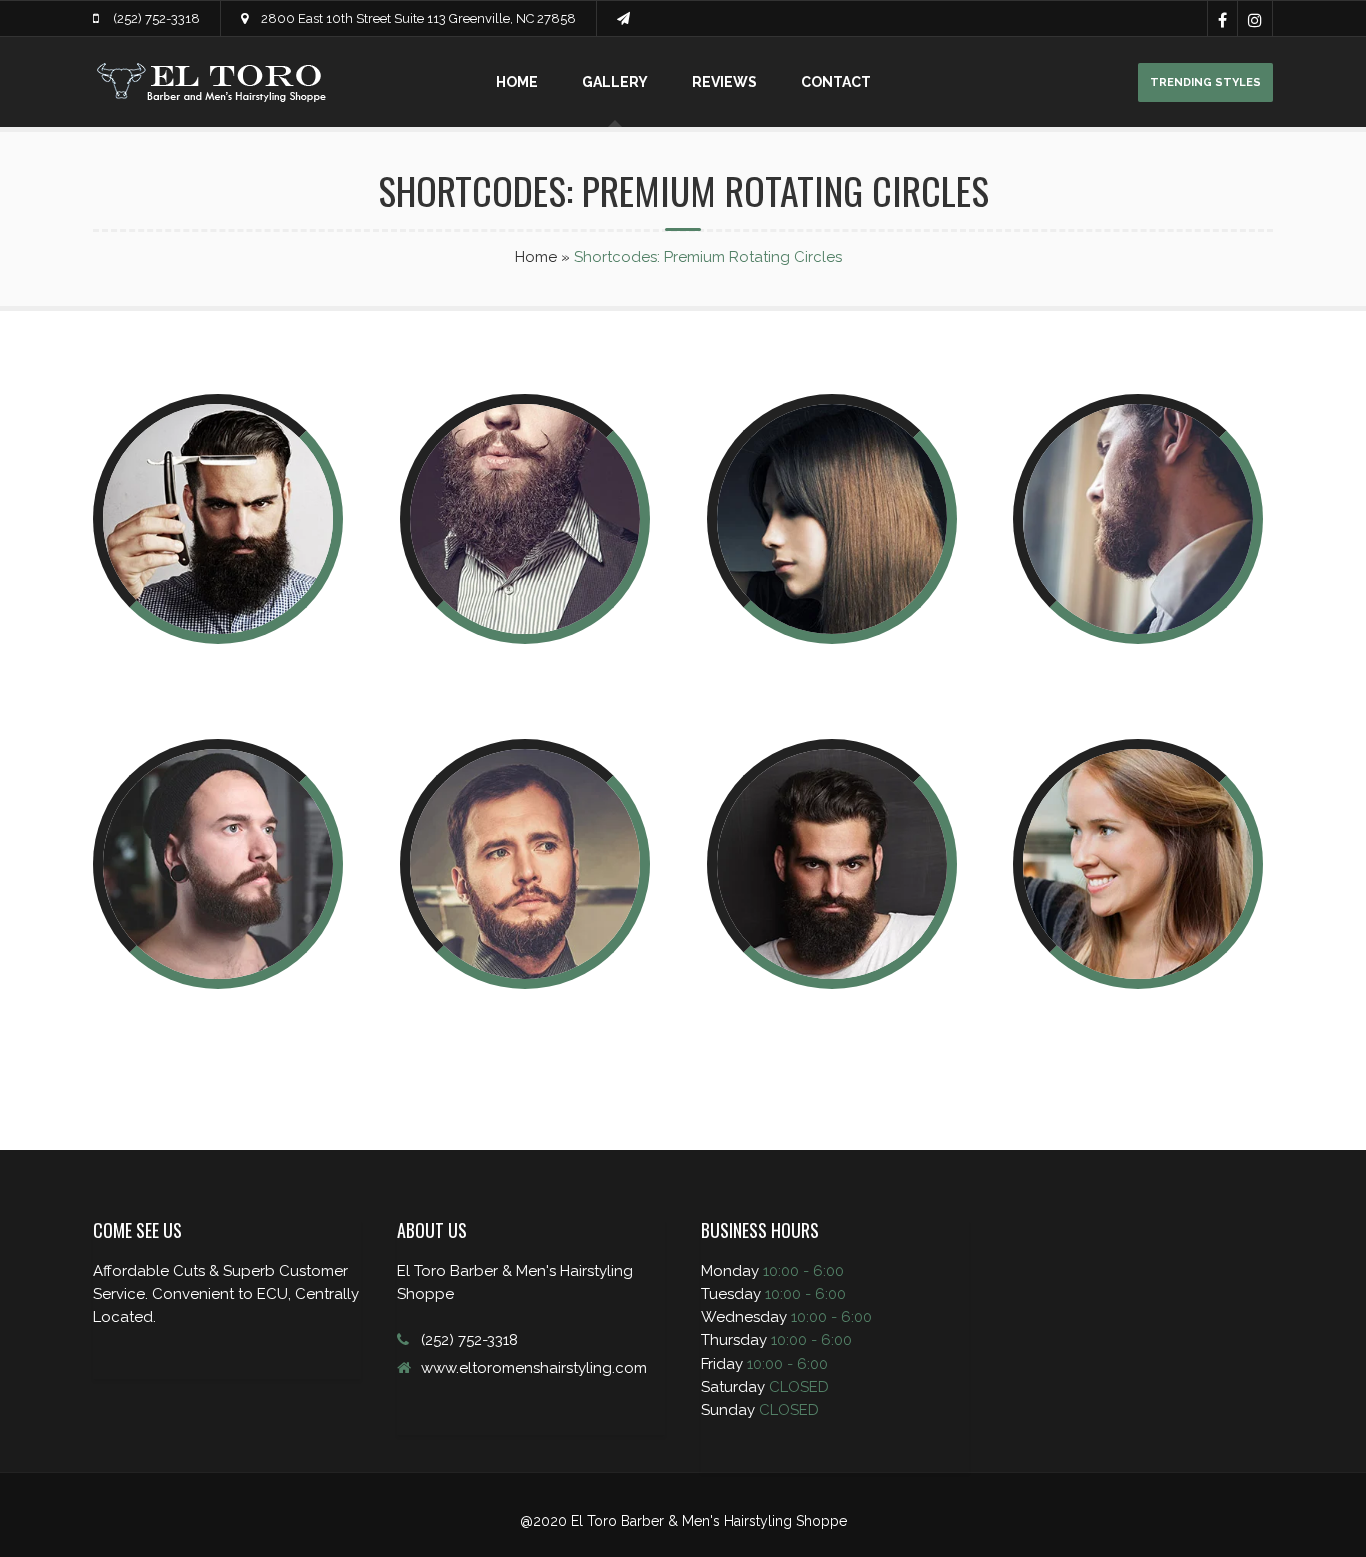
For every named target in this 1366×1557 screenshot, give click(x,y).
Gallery (615, 82)
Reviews (724, 82)
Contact (836, 82)
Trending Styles (1205, 82)
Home (517, 82)
